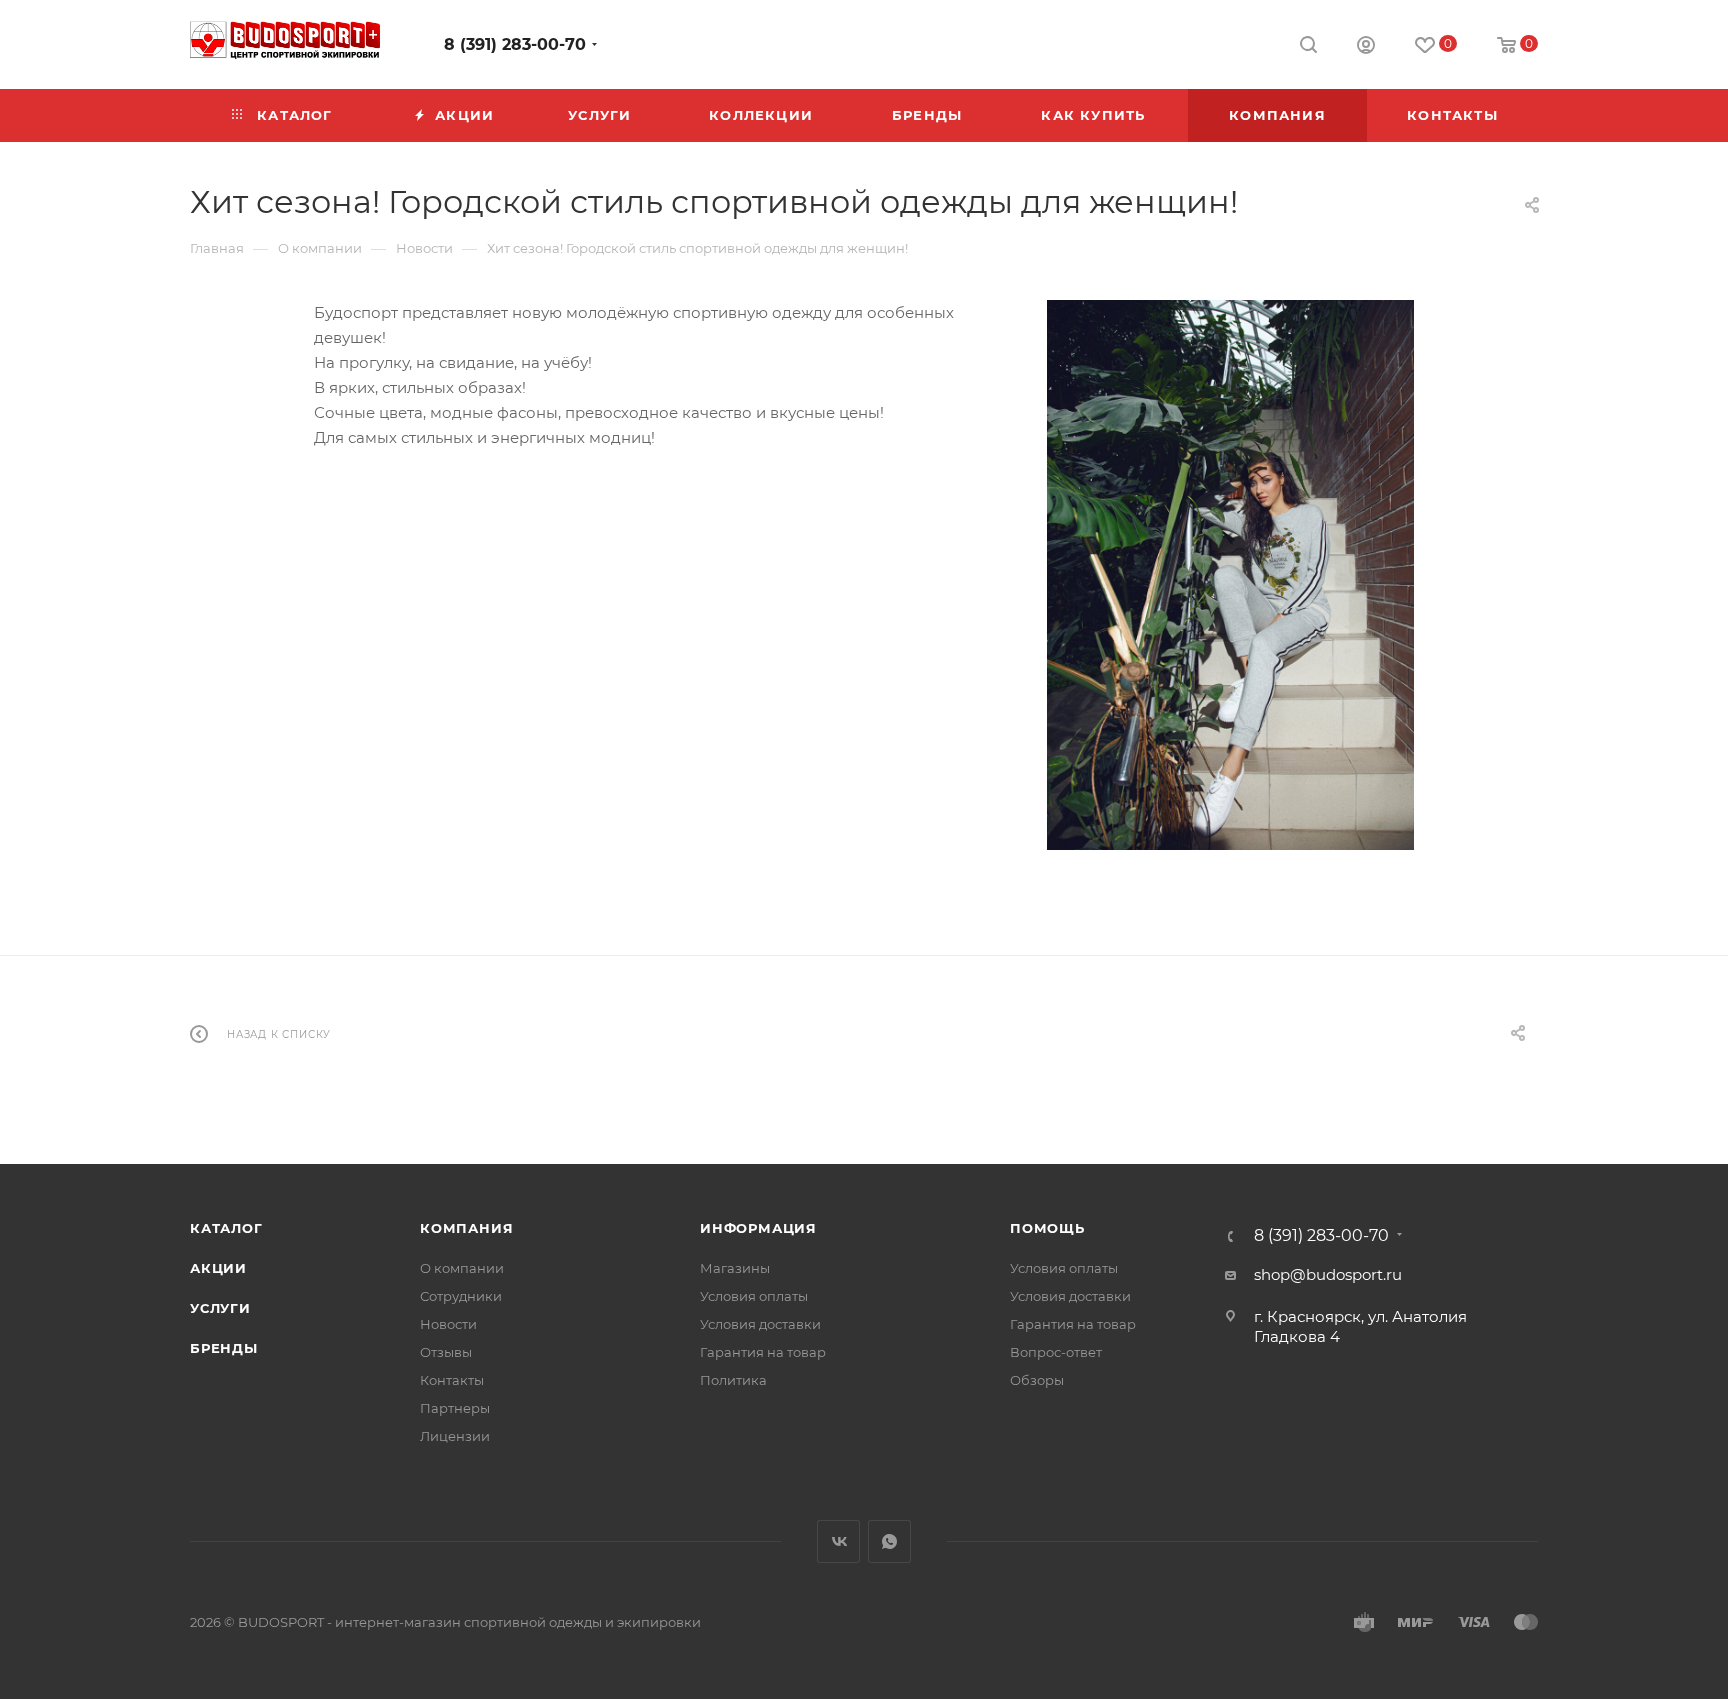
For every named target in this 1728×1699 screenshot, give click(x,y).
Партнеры (455, 1408)
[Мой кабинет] (1366, 47)
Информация (758, 1228)
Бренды (224, 1348)
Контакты (452, 1380)
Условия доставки (760, 1324)
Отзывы (446, 1352)
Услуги (220, 1308)
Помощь (1047, 1228)
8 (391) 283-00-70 (515, 44)
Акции (218, 1268)
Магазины (735, 1268)
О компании (462, 1268)
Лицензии (455, 1436)
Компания (466, 1228)
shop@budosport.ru (1328, 1274)
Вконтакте (838, 1541)
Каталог (226, 1228)
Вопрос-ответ (1056, 1352)
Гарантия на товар (763, 1352)
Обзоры (1037, 1380)
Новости (448, 1324)
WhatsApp (889, 1541)
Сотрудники (461, 1296)
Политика (733, 1380)
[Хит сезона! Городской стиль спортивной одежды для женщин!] (1230, 575)
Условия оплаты (754, 1296)
